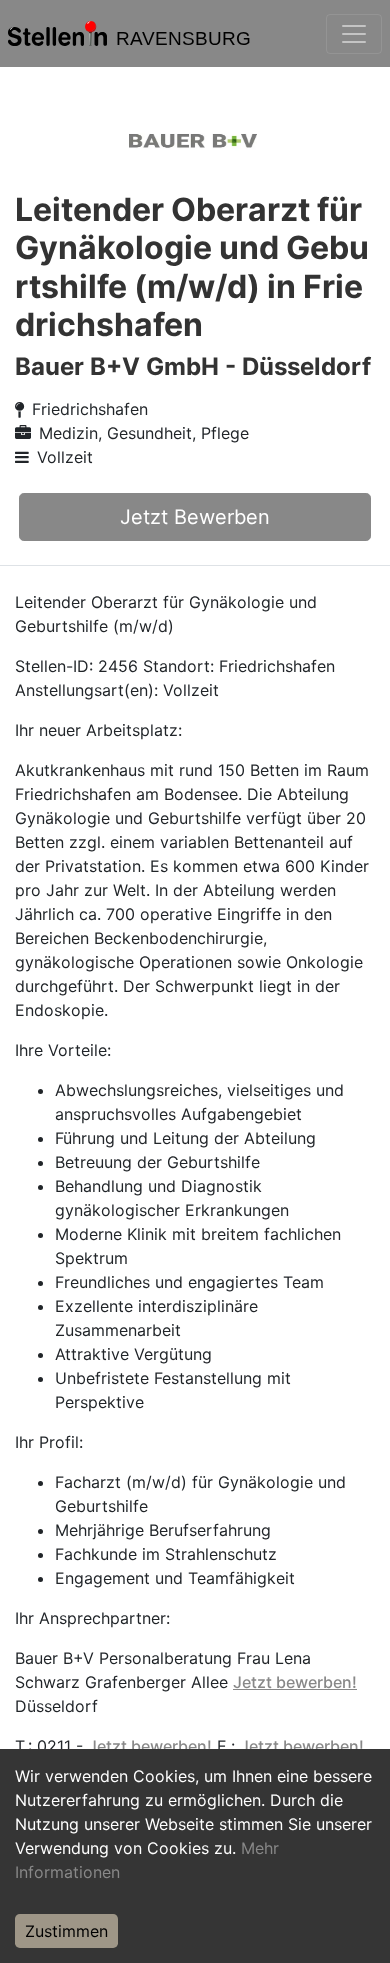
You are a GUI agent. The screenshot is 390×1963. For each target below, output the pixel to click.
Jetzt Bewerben (195, 517)
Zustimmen (66, 1931)
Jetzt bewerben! (295, 1682)
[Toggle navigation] (354, 34)
